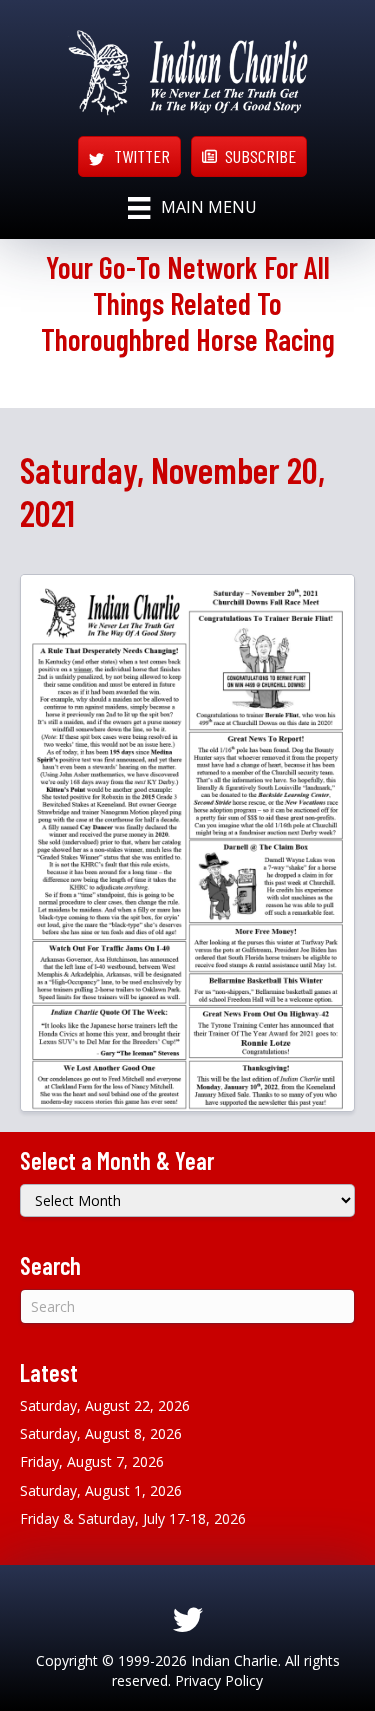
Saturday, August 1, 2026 (101, 1490)
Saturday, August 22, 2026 (105, 1405)
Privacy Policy (219, 1680)
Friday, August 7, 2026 (92, 1461)
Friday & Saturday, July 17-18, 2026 (133, 1518)
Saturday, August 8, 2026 (101, 1433)
